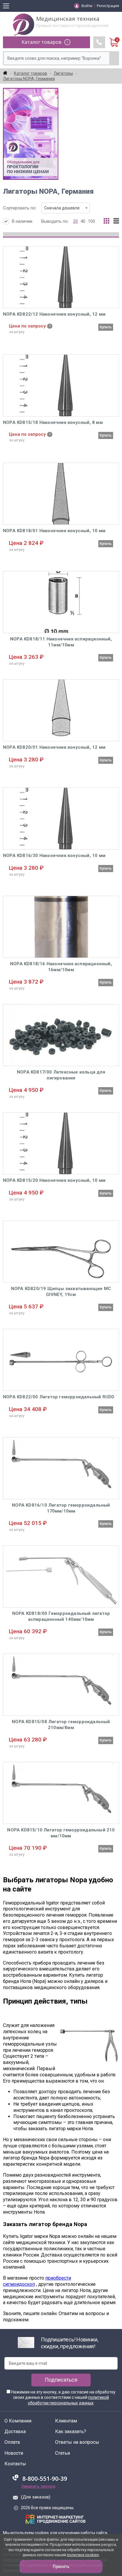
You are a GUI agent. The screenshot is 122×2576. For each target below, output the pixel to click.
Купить (106, 327)
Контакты (15, 2464)
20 (76, 221)
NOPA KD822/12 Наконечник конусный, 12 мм (54, 314)
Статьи (62, 2453)
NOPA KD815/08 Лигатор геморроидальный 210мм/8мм (61, 1725)
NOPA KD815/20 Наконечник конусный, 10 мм (54, 1180)
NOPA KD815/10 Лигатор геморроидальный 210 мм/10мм (61, 1833)
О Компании (18, 2421)
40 (83, 221)
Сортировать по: (41, 208)
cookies (42, 2533)
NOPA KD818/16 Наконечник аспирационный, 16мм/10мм (61, 967)
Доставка (15, 2432)
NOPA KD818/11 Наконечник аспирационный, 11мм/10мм (61, 642)
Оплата (12, 2442)
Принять (61, 2567)
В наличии (22, 221)
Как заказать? (71, 2432)
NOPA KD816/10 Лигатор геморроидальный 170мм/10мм (61, 1508)
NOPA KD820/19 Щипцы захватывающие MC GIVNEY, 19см (61, 1292)
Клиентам (66, 2421)
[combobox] (66, 208)
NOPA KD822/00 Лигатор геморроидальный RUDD (59, 1397)
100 (91, 221)
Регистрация (108, 6)
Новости (14, 2453)
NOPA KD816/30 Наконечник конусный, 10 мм (54, 856)
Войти (87, 6)
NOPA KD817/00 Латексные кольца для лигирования (61, 1075)
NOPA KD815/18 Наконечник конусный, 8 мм (53, 422)
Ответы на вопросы (77, 2442)
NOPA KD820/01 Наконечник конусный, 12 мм (54, 747)
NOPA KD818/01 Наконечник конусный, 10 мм (54, 531)
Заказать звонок (38, 2486)
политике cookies (83, 2555)
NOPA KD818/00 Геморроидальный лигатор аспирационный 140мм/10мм (61, 1616)
